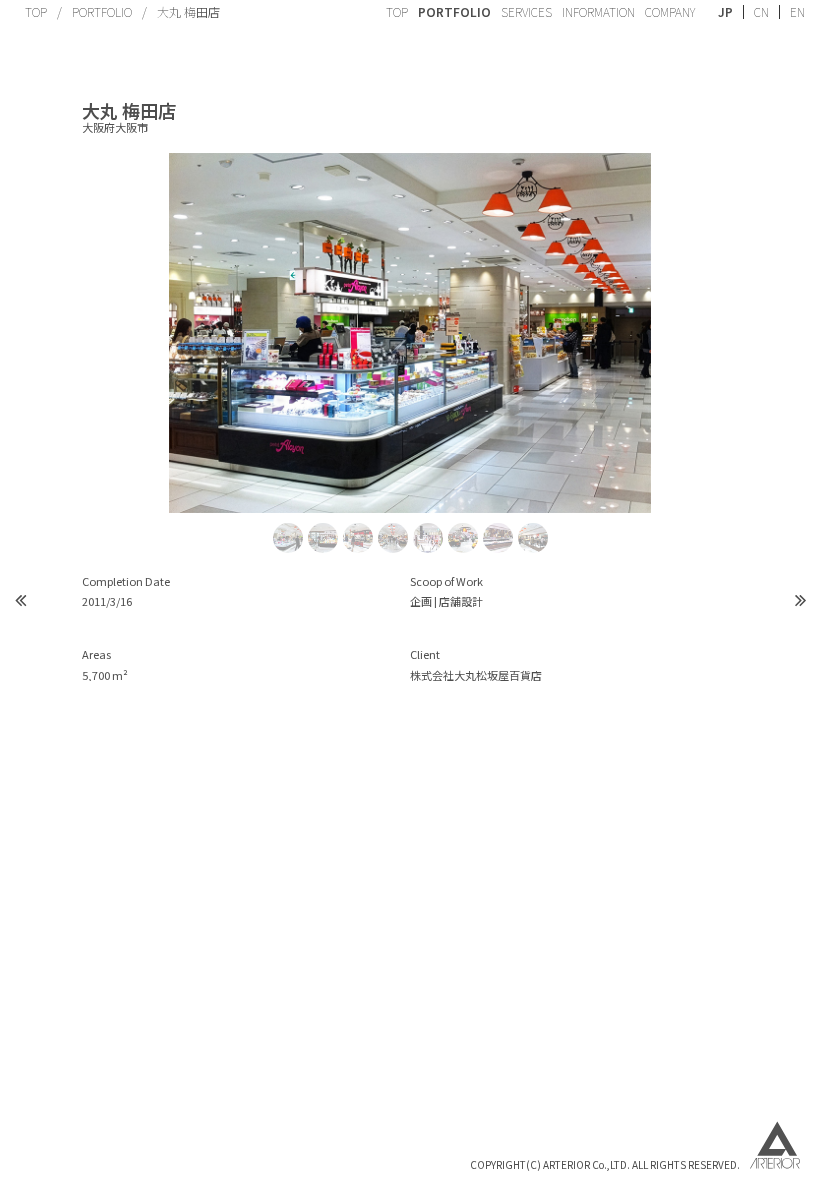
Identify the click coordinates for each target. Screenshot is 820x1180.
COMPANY (670, 11)
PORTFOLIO (102, 11)
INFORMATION (598, 11)
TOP (36, 11)
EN (797, 12)
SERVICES (526, 11)
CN (761, 12)
